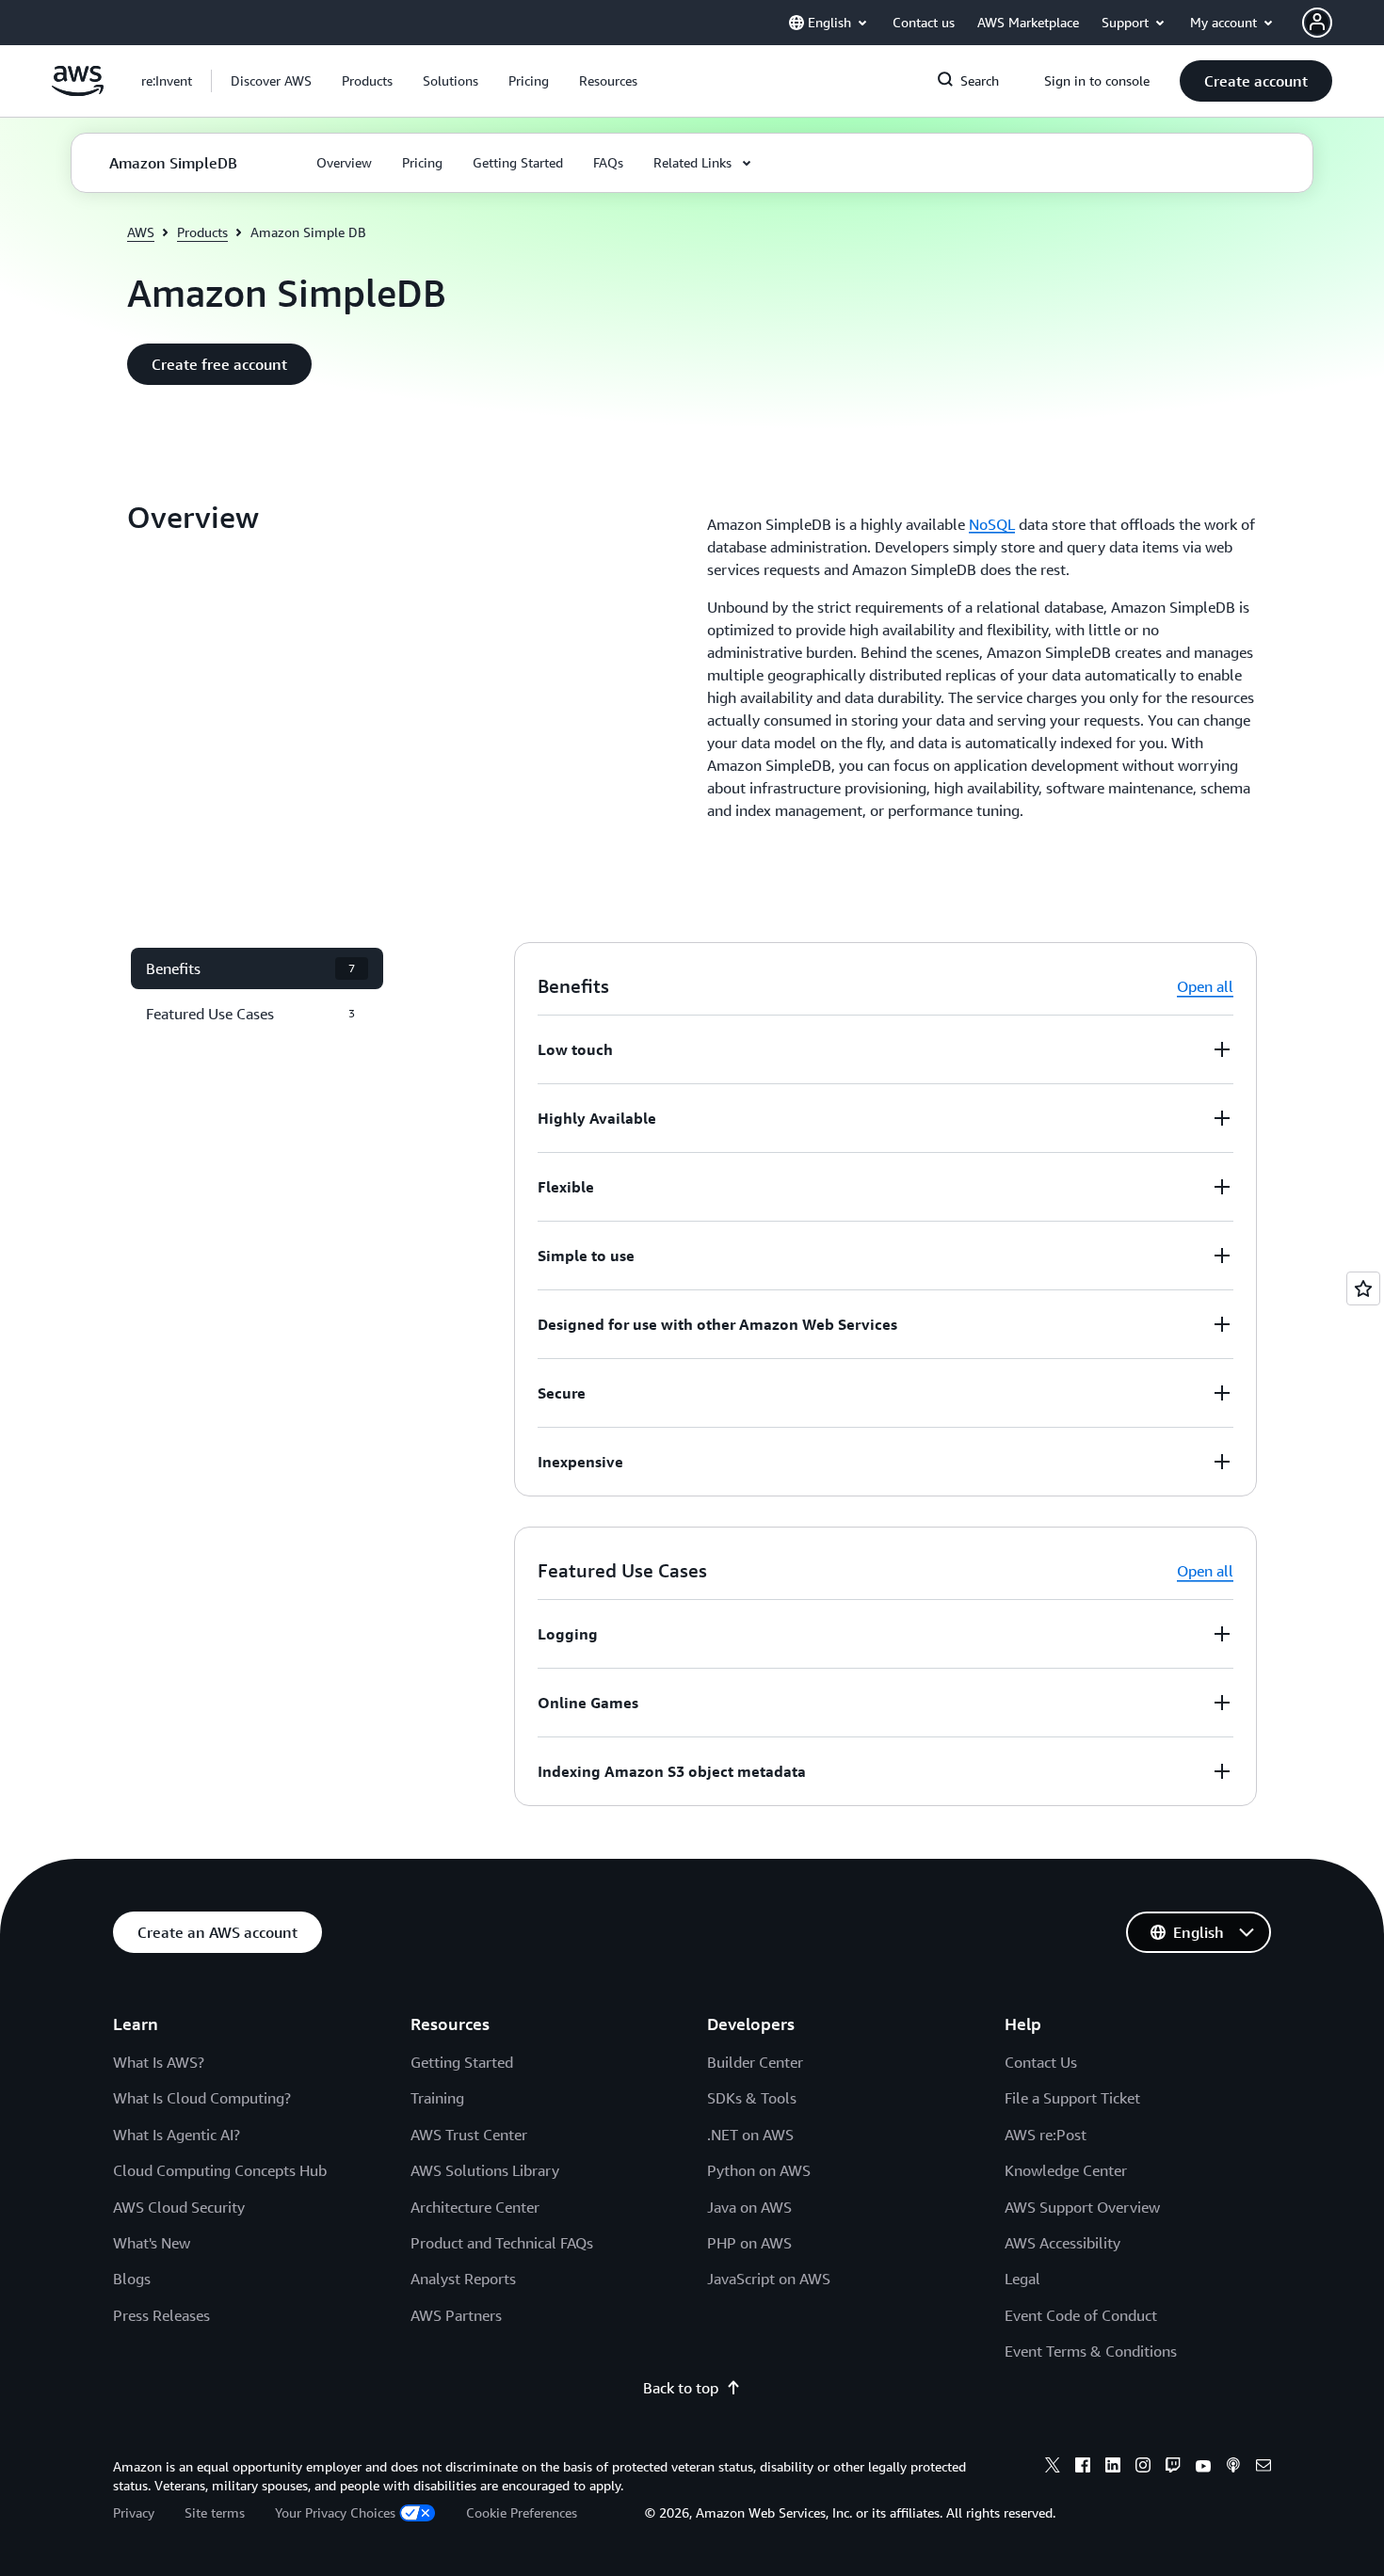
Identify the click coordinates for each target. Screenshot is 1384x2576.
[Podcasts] (1233, 2468)
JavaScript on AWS (769, 2279)
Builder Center (755, 2062)
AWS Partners (456, 2315)
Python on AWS (759, 2170)
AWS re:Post (1046, 2135)
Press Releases (161, 2315)
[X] (1053, 2468)
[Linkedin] (1113, 2468)
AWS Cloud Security (179, 2207)
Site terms (215, 2512)
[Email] (1263, 2468)
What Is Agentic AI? (177, 2135)
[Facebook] (1083, 2468)
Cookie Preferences (522, 2512)
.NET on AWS (750, 2135)
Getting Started (462, 2062)
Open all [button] (1205, 986)
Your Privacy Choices (335, 2512)
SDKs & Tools (752, 2098)
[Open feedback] (1363, 1288)
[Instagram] (1143, 2468)
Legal (1022, 2279)
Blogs (132, 2279)
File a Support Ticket (1072, 2098)
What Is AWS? (159, 2062)
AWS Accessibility (1062, 2243)
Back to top (681, 2388)
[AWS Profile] (1317, 23)
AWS (141, 232)
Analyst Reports (463, 2279)
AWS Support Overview (1082, 2207)
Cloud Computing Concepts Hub (220, 2170)
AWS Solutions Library (485, 2170)
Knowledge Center (1066, 2170)
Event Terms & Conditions (1091, 2351)
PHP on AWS (749, 2243)
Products (202, 232)
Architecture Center (475, 2207)
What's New (152, 2243)
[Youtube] (1203, 2468)
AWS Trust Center (469, 2135)
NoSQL (992, 524)
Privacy (134, 2512)
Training (437, 2098)
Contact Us (1041, 2062)
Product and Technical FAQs (502, 2243)
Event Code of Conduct (1081, 2315)
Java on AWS (749, 2207)
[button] (271, 81)
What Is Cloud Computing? (202, 2098)
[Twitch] (1173, 2468)
